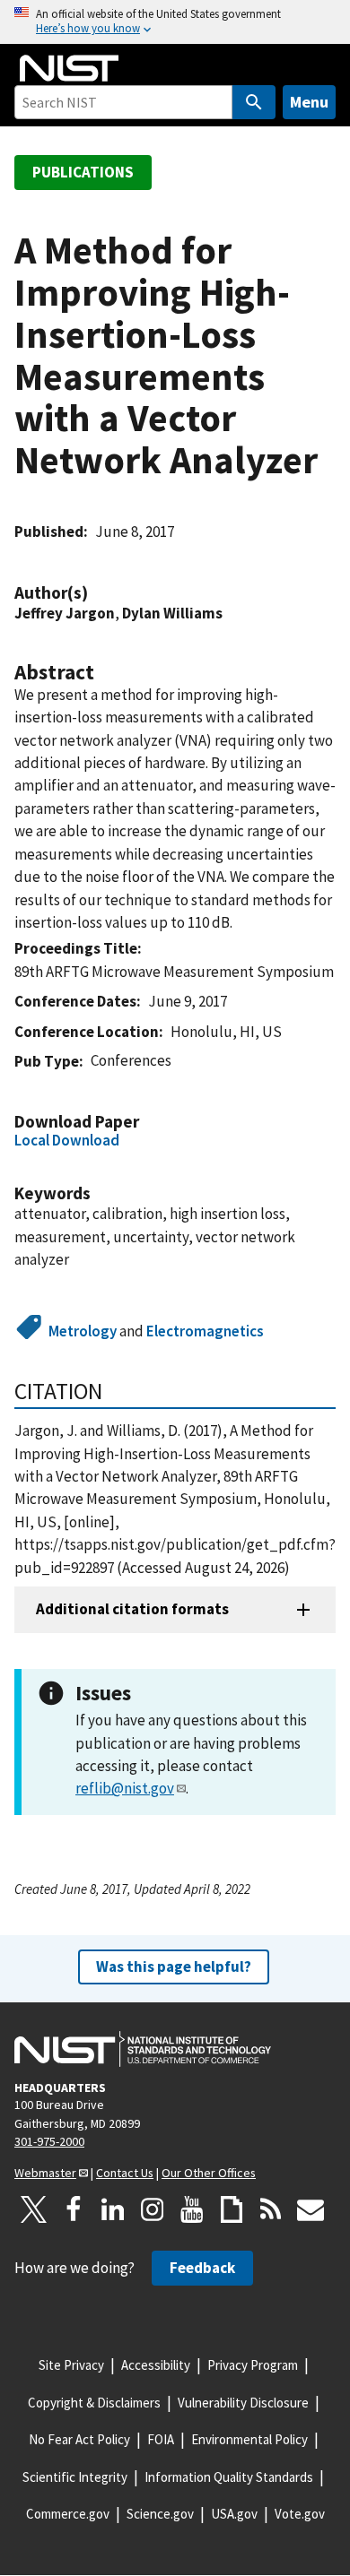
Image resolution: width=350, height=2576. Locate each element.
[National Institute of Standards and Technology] (143, 2049)
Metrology (83, 1331)
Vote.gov (300, 2514)
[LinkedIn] (113, 2209)
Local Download (67, 1140)
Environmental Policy (249, 2439)
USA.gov (234, 2514)
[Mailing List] (311, 2209)
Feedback (202, 2268)
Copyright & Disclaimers (94, 2403)
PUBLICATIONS (83, 172)
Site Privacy (71, 2365)
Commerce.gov (68, 2514)
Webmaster (45, 2173)
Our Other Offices (209, 2173)
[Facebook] (74, 2209)
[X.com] (34, 2209)
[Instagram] (153, 2209)
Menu (309, 102)
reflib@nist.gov (125, 1788)
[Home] (69, 68)
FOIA (161, 2439)
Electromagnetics (205, 1331)
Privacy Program (253, 2365)
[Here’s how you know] (175, 22)
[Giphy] (232, 2209)
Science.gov (160, 2514)
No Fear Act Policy (79, 2439)
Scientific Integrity (75, 2477)
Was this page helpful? (174, 1967)
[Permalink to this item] (97, 593)
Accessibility (156, 2365)
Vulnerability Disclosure (243, 2403)
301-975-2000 (49, 2141)
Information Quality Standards (229, 2477)
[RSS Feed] (271, 2209)
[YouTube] (192, 2209)
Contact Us (125, 2173)
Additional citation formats (132, 1609)
